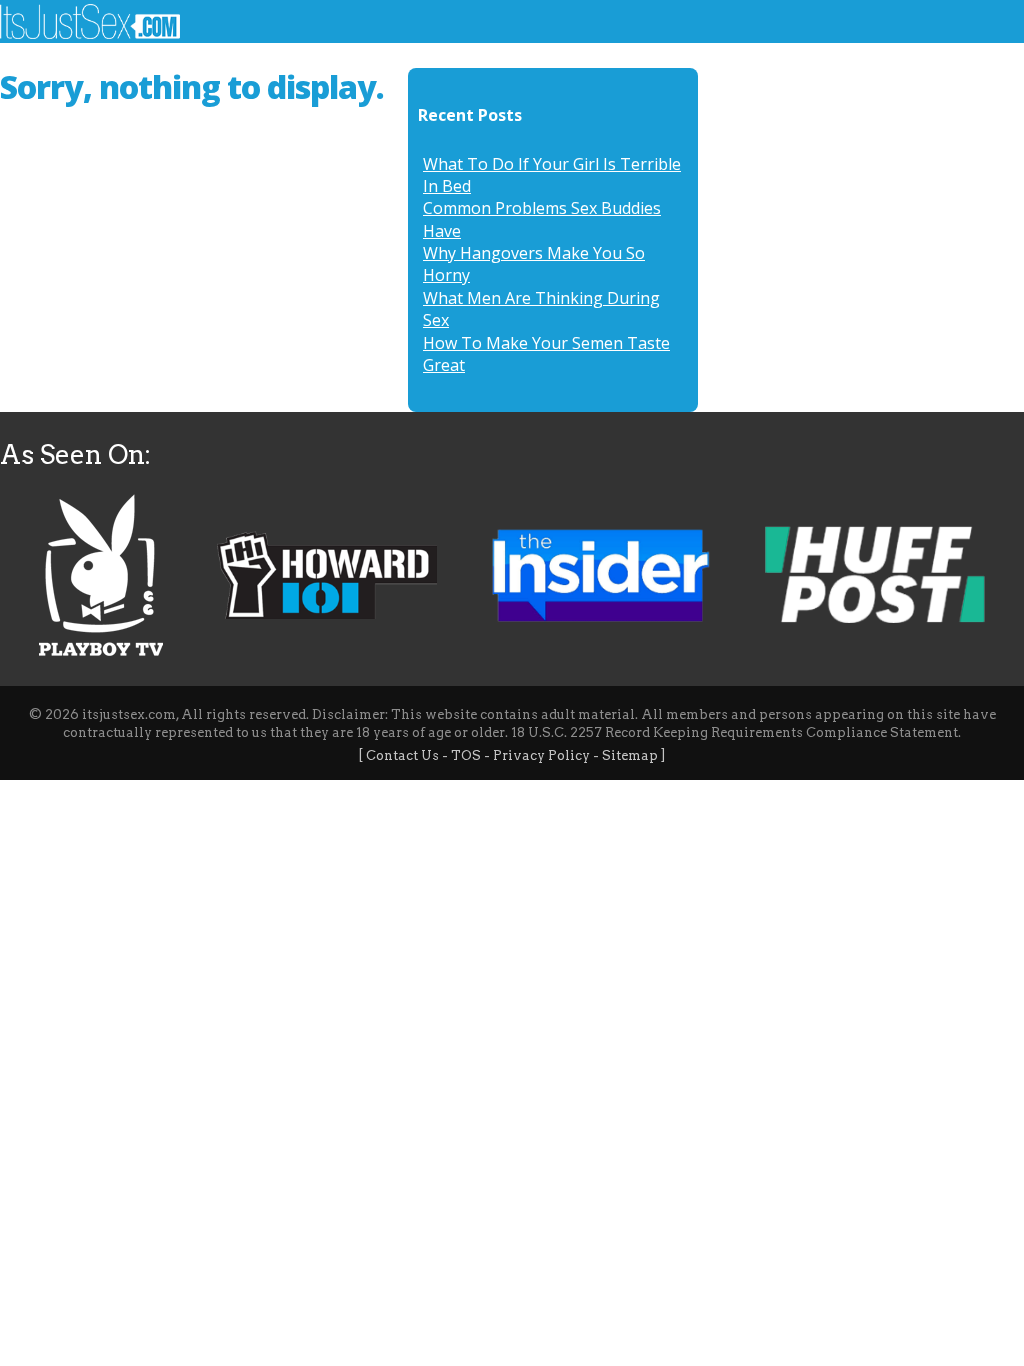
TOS (466, 755)
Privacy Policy (541, 755)
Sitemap (630, 755)
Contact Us (402, 755)
